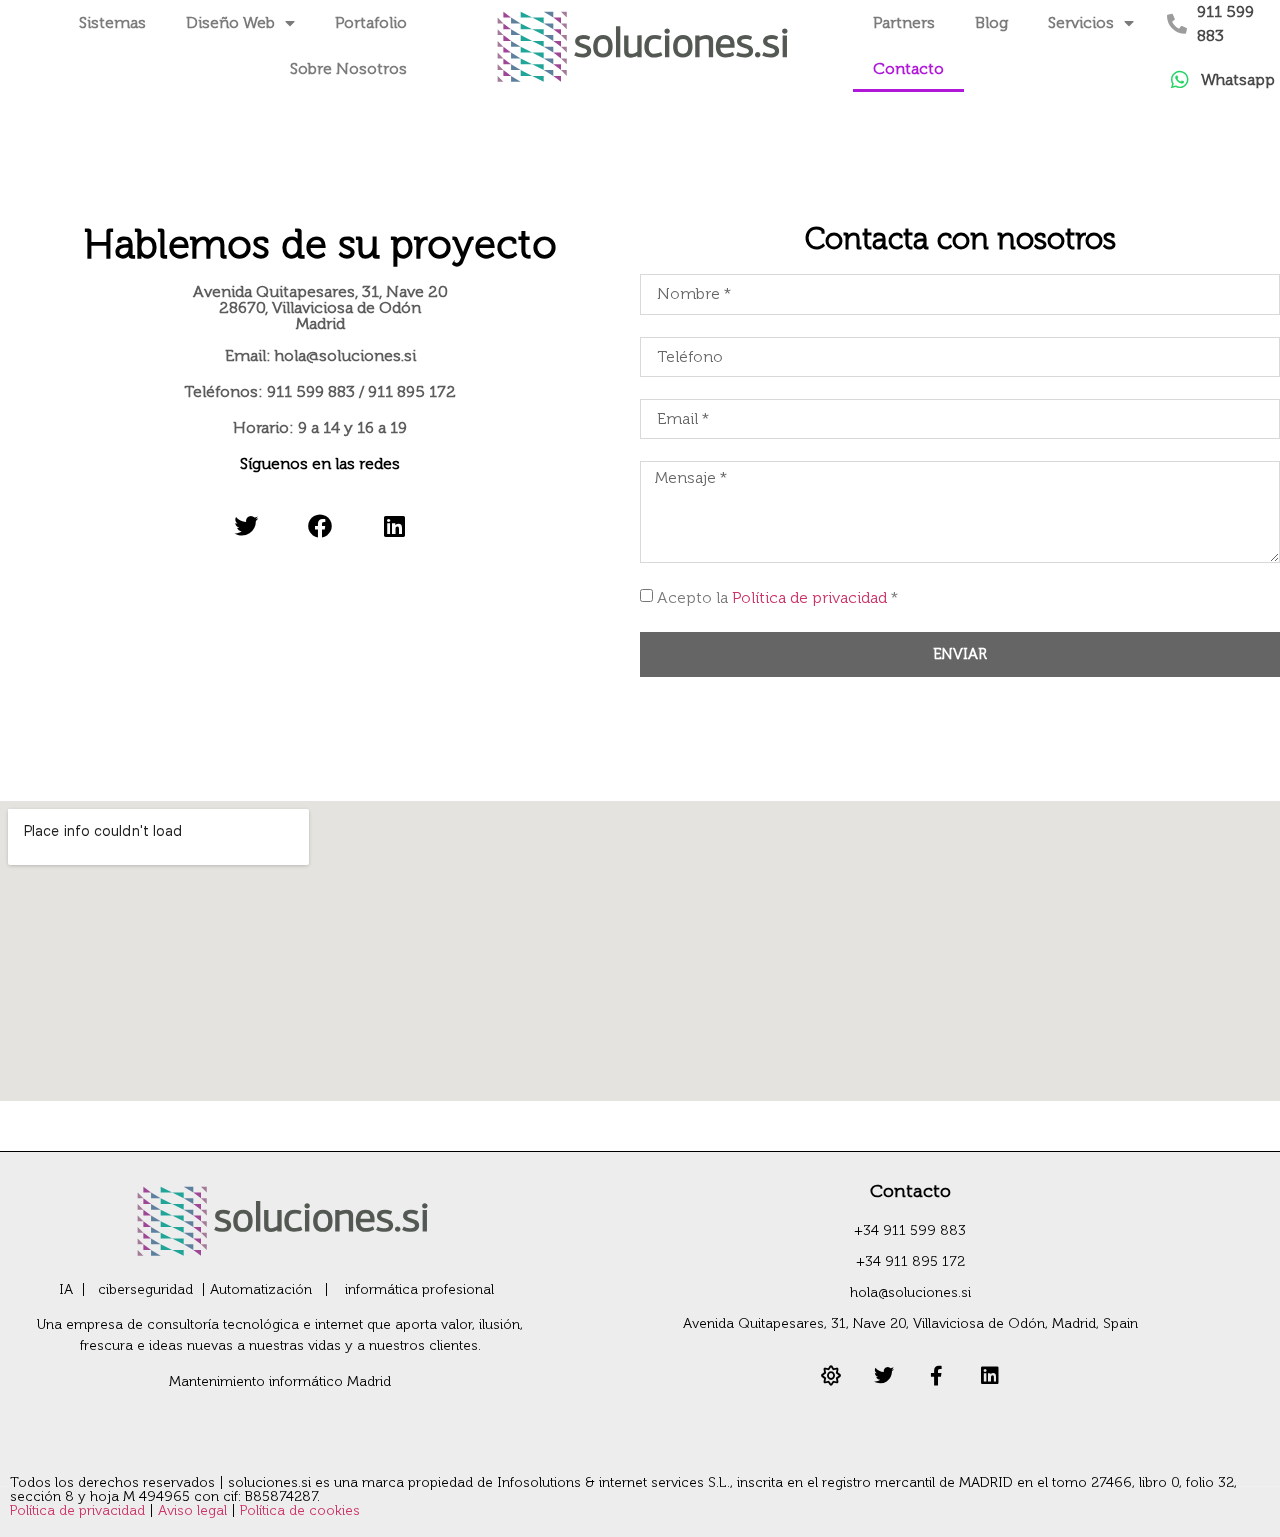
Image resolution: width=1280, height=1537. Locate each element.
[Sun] (831, 1376)
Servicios (1081, 22)
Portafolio (371, 22)
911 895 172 (412, 391)
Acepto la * (777, 597)
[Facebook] (319, 525)
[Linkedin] (394, 525)
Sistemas (112, 22)
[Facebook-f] (937, 1376)
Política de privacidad (809, 597)
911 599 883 (311, 391)
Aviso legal (194, 1510)
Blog (991, 22)
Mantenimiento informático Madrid (280, 1381)
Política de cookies (300, 1510)
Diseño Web (230, 22)
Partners (904, 22)
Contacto (908, 68)
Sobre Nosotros (348, 68)
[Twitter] (245, 525)
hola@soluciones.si (345, 355)
